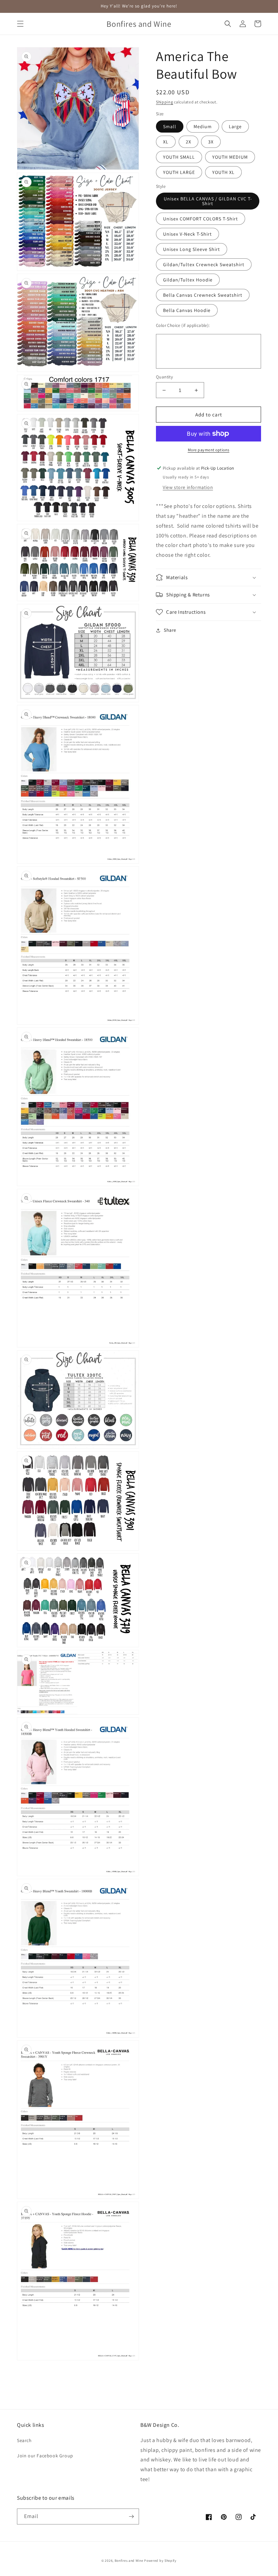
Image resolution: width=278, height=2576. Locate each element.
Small (170, 126)
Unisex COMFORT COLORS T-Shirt (201, 219)
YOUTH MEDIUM (230, 157)
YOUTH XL (223, 172)
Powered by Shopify (160, 2561)
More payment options (209, 450)
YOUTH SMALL (179, 157)
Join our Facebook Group (45, 2456)
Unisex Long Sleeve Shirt (192, 249)
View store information (188, 487)
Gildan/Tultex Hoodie (188, 280)
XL (166, 142)
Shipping (165, 102)
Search (24, 2440)
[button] (20, 24)
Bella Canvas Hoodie (187, 310)
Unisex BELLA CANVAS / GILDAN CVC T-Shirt (208, 201)
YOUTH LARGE (179, 172)
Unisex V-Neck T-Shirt (187, 234)
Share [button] (170, 630)
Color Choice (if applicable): (183, 325)
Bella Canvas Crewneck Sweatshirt (203, 295)
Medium (203, 126)
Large (235, 126)
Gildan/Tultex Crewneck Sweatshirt (204, 264)
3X (211, 142)
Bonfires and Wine (130, 2561)
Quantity (164, 377)
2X (188, 142)
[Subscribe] (131, 2516)
